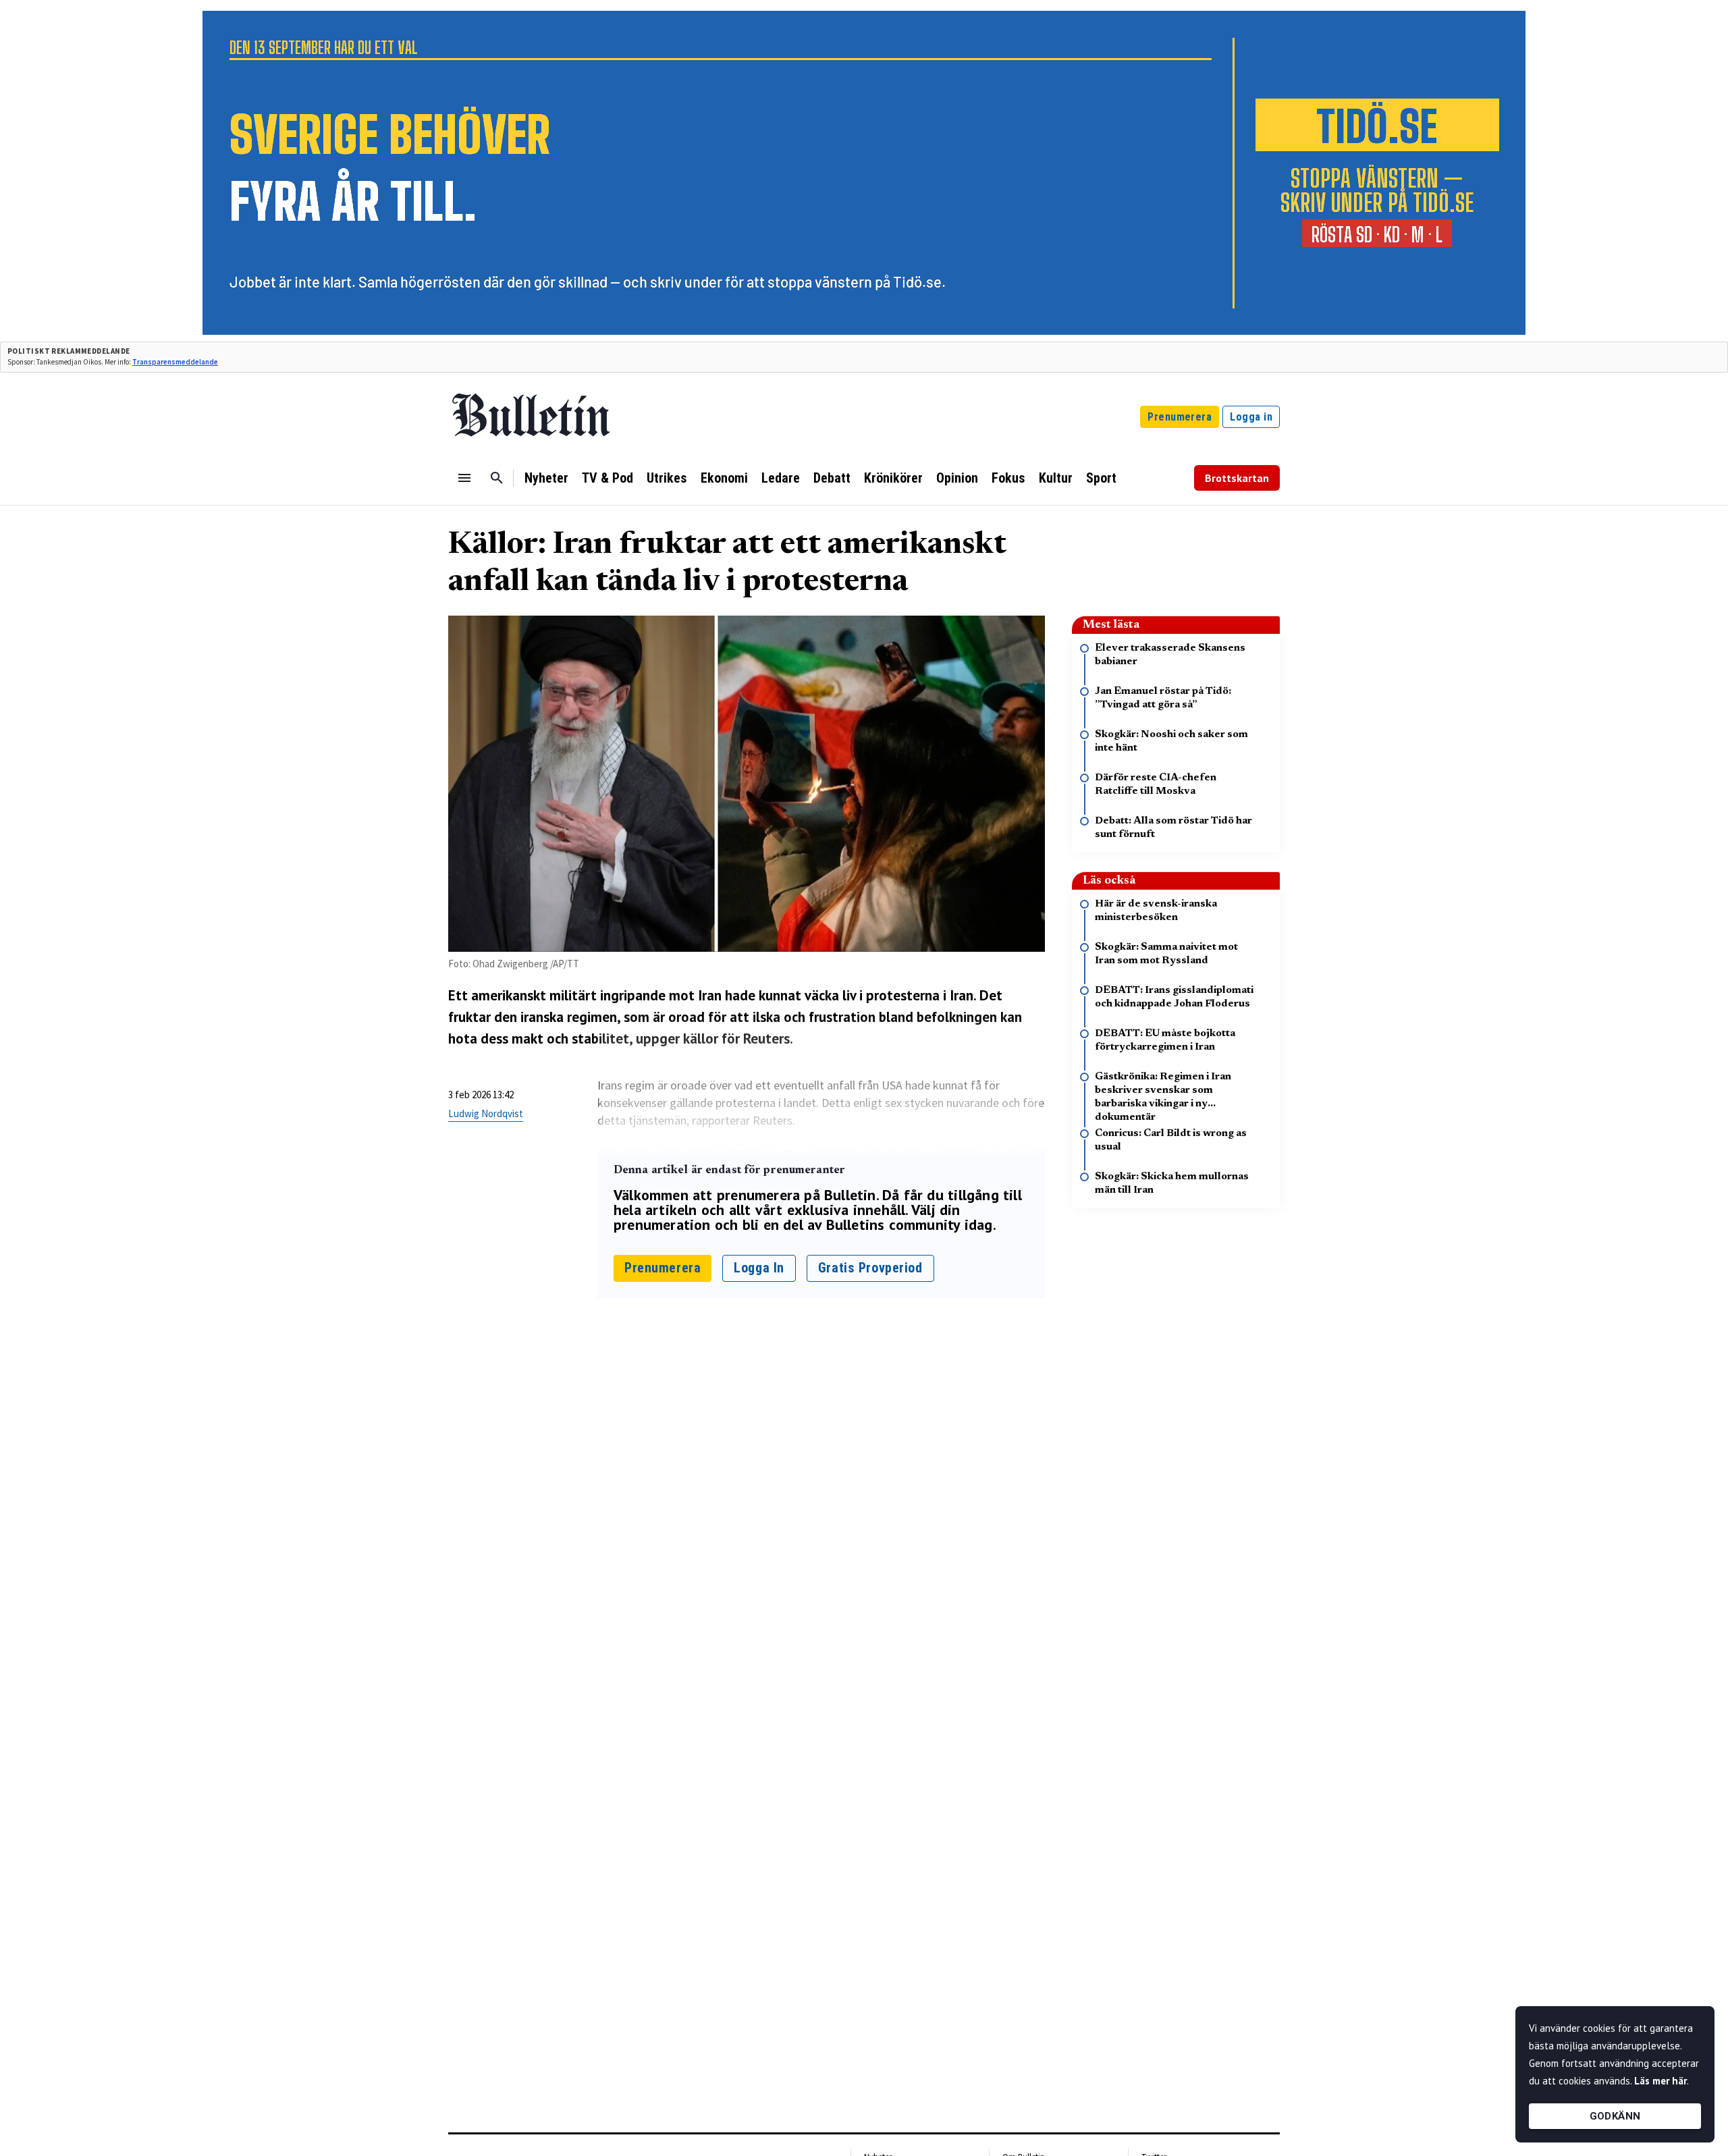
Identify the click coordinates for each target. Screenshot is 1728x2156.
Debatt (832, 478)
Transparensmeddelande (175, 362)
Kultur (1056, 478)
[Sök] (497, 478)
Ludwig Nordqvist (486, 1113)
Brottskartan (1237, 478)
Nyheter (546, 478)
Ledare (781, 478)
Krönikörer (893, 478)
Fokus (1008, 478)
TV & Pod (607, 478)
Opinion (957, 478)
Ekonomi (724, 478)
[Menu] (464, 478)
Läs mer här (1660, 2081)
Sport (1101, 478)
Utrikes (667, 478)
